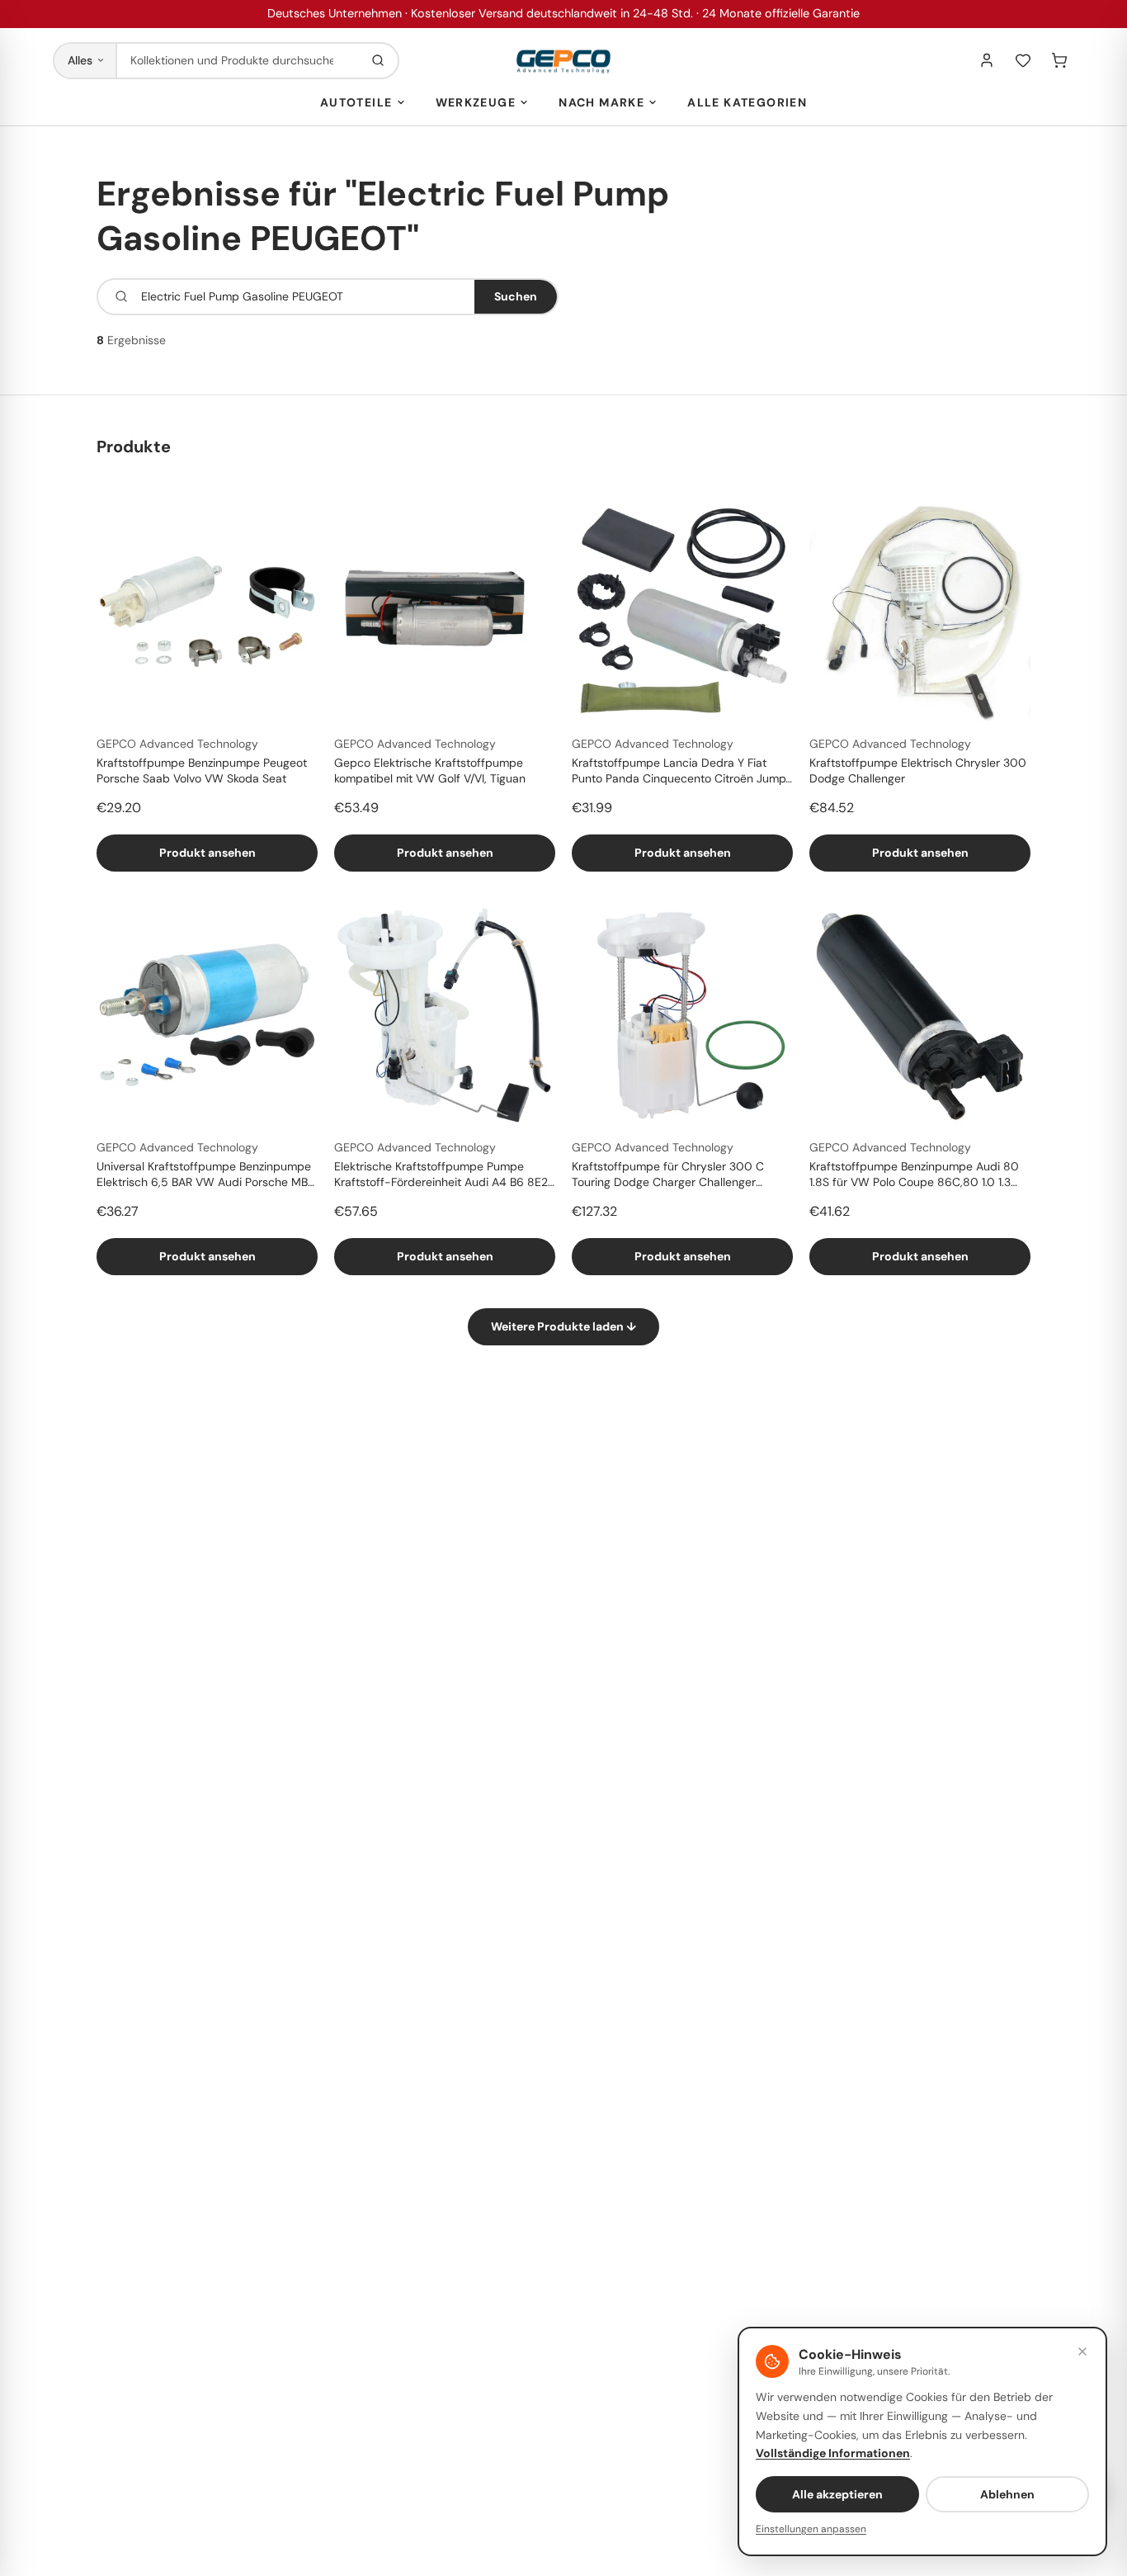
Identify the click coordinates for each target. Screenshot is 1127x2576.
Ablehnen (1007, 2494)
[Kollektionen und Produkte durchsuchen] (378, 61)
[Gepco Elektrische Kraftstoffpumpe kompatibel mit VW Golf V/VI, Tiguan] (445, 612)
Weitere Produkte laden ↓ (563, 1326)
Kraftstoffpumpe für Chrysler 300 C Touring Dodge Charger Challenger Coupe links (668, 1175)
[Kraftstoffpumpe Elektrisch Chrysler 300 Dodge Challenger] (920, 612)
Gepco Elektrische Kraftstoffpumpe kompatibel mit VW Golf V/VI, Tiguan (430, 770)
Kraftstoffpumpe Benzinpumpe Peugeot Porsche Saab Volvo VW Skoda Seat (202, 770)
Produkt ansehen (207, 853)
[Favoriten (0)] (1023, 60)
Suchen (516, 296)
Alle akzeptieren (837, 2494)
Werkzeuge (476, 102)
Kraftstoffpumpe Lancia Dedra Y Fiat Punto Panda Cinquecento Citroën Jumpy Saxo (682, 772)
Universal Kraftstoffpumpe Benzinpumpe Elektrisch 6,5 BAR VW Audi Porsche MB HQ (204, 1175)
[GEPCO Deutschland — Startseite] (563, 61)
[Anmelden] (987, 60)
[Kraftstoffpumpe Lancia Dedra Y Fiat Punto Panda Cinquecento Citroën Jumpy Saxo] (682, 612)
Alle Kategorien (747, 102)
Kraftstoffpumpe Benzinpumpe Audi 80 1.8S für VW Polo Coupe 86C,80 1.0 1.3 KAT (914, 1175)
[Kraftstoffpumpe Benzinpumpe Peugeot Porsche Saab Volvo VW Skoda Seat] (207, 612)
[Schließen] (1082, 2351)
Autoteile (356, 102)
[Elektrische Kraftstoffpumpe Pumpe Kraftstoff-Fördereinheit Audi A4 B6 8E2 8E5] (445, 1015)
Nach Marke (601, 102)
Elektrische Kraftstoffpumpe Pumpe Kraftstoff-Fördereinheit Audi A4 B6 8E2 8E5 (441, 1175)
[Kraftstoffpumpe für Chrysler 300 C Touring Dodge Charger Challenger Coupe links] (682, 1015)
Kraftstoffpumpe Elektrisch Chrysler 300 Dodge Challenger (918, 770)
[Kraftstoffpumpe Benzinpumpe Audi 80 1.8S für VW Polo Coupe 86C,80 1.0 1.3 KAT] (920, 1015)
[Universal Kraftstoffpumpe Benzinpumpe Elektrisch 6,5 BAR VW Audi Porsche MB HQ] (207, 1015)
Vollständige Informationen (833, 2453)
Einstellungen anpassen (811, 2529)
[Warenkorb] (1059, 60)
